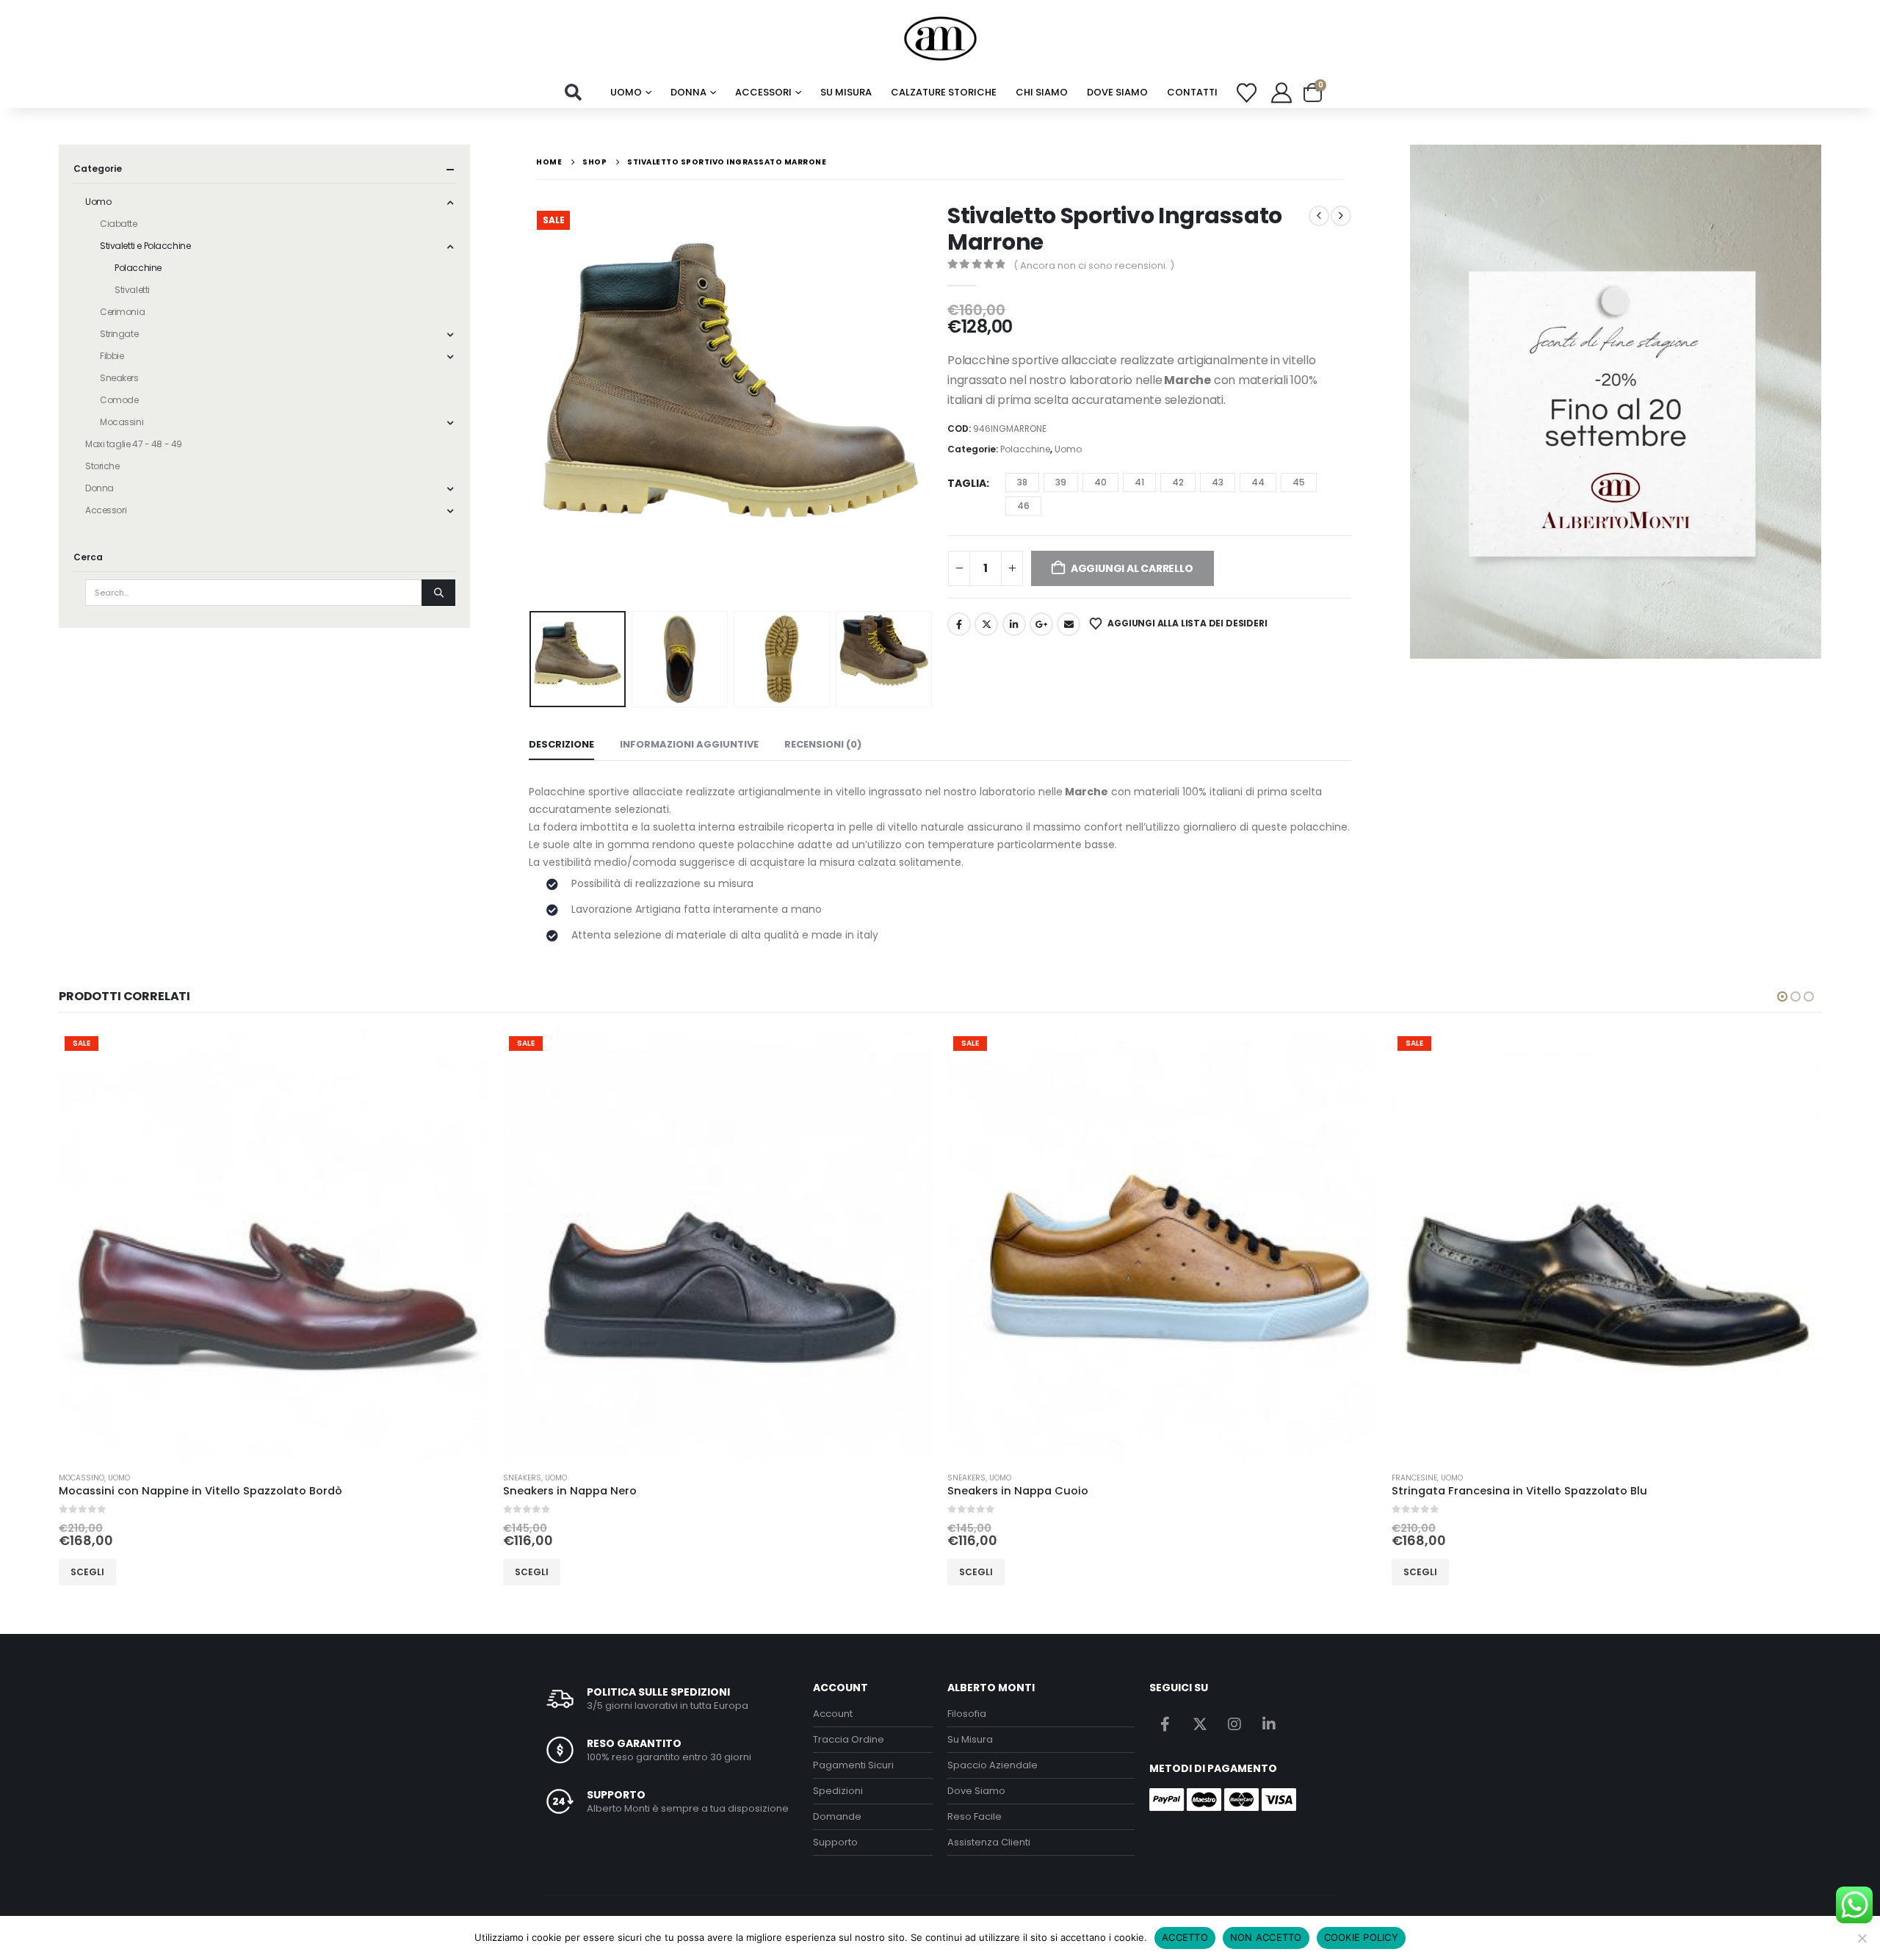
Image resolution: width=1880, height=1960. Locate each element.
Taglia (967, 483)
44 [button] (1258, 482)
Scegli (87, 1572)
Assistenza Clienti (989, 1842)
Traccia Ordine (849, 1739)
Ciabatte (119, 224)
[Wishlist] (1247, 93)
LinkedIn (1014, 624)
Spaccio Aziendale (993, 1765)
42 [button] (1178, 482)
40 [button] (1100, 482)
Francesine (1414, 1478)
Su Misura (970, 1739)
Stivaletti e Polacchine (145, 246)
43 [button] (1218, 482)
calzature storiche (944, 92)
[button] (574, 93)
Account (833, 1714)
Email (1069, 624)
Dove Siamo (1117, 92)
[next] (1341, 216)
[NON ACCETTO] (1862, 1938)
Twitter (986, 624)
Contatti (1192, 92)
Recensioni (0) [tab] (823, 744)
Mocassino (82, 1478)
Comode (119, 400)
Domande (837, 1816)
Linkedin (1269, 1724)
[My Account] (1281, 93)
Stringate (119, 334)
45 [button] (1299, 482)
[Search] (438, 593)
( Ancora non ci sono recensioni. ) (1094, 265)
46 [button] (1023, 506)
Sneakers (119, 378)
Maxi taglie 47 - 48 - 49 (134, 444)
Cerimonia (122, 312)
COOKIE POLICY (1361, 1937)
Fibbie (112, 356)
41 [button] (1139, 482)
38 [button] (1022, 482)
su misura (846, 92)
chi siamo (1042, 92)
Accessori (763, 92)
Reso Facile (975, 1816)
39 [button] (1061, 482)
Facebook (959, 624)
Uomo (626, 92)
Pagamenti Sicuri (853, 1765)
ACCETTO (1185, 1937)
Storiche (102, 466)
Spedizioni (838, 1791)
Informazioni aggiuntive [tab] (689, 744)
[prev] (1319, 216)
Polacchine (1025, 449)
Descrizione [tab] (561, 744)
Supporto (835, 1842)
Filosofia (967, 1714)
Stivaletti (132, 290)
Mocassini (122, 422)
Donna (688, 92)
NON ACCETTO (1266, 1937)
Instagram (1234, 1724)
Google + (1041, 624)
